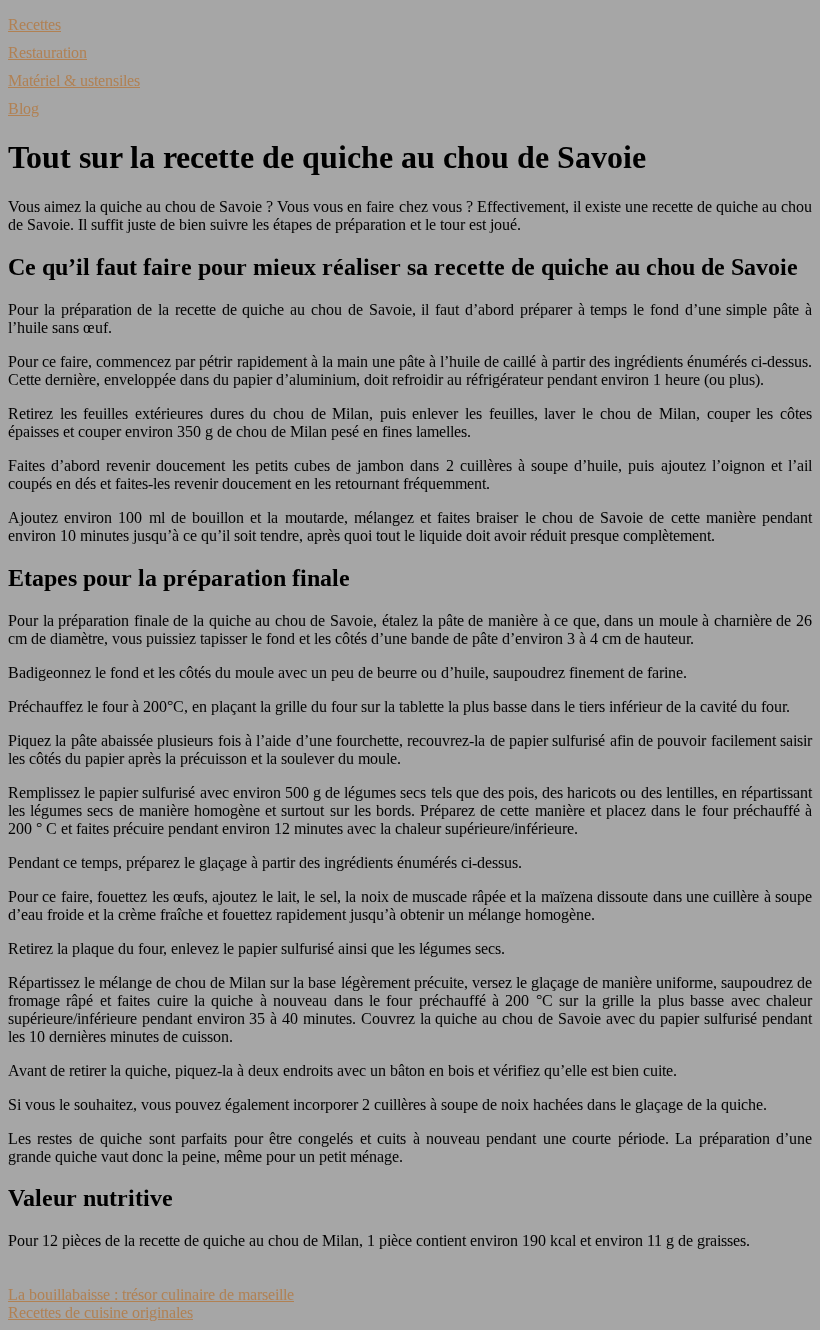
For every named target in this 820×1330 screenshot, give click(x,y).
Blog (23, 108)
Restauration (47, 52)
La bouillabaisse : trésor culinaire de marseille (151, 1294)
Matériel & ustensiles (74, 80)
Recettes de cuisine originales (100, 1312)
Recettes (34, 24)
